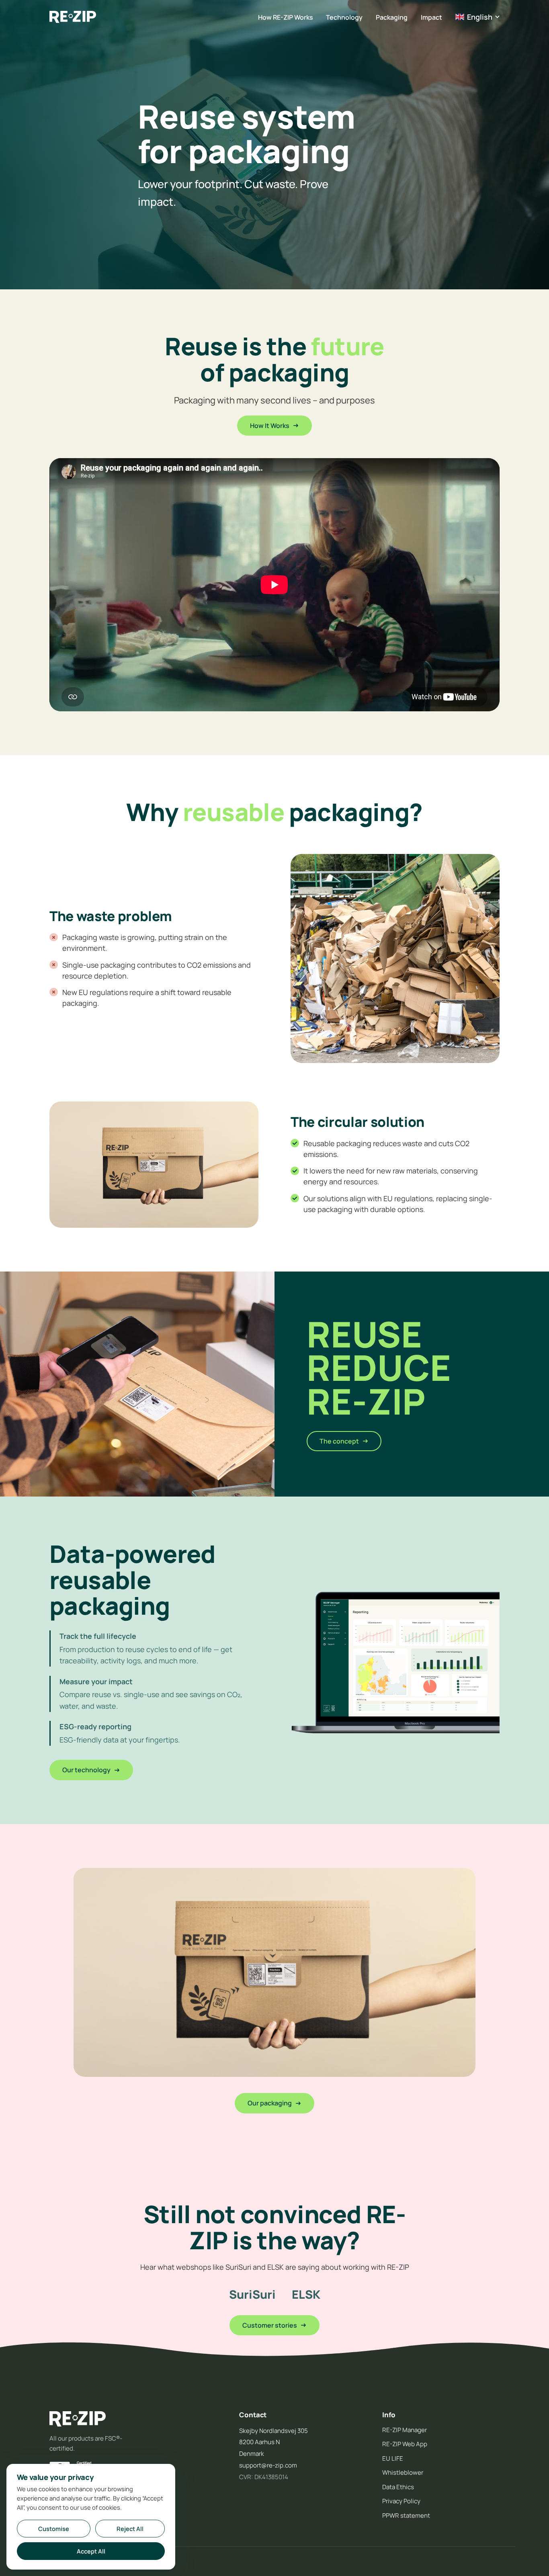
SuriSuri (252, 2294)
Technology (344, 17)
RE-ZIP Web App (405, 2444)
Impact (431, 17)
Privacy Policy (401, 2501)
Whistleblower (403, 2473)
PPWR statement (406, 2516)
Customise (54, 2529)
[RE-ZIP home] (73, 17)
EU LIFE (393, 2458)
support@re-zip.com (268, 2465)
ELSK (306, 2294)
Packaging (392, 17)
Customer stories (270, 2325)
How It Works (270, 426)
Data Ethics (398, 2487)
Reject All (130, 2529)
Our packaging (270, 2103)
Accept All (91, 2551)
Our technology (86, 1770)
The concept (339, 1441)
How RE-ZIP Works (286, 17)
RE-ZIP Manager (405, 2430)
